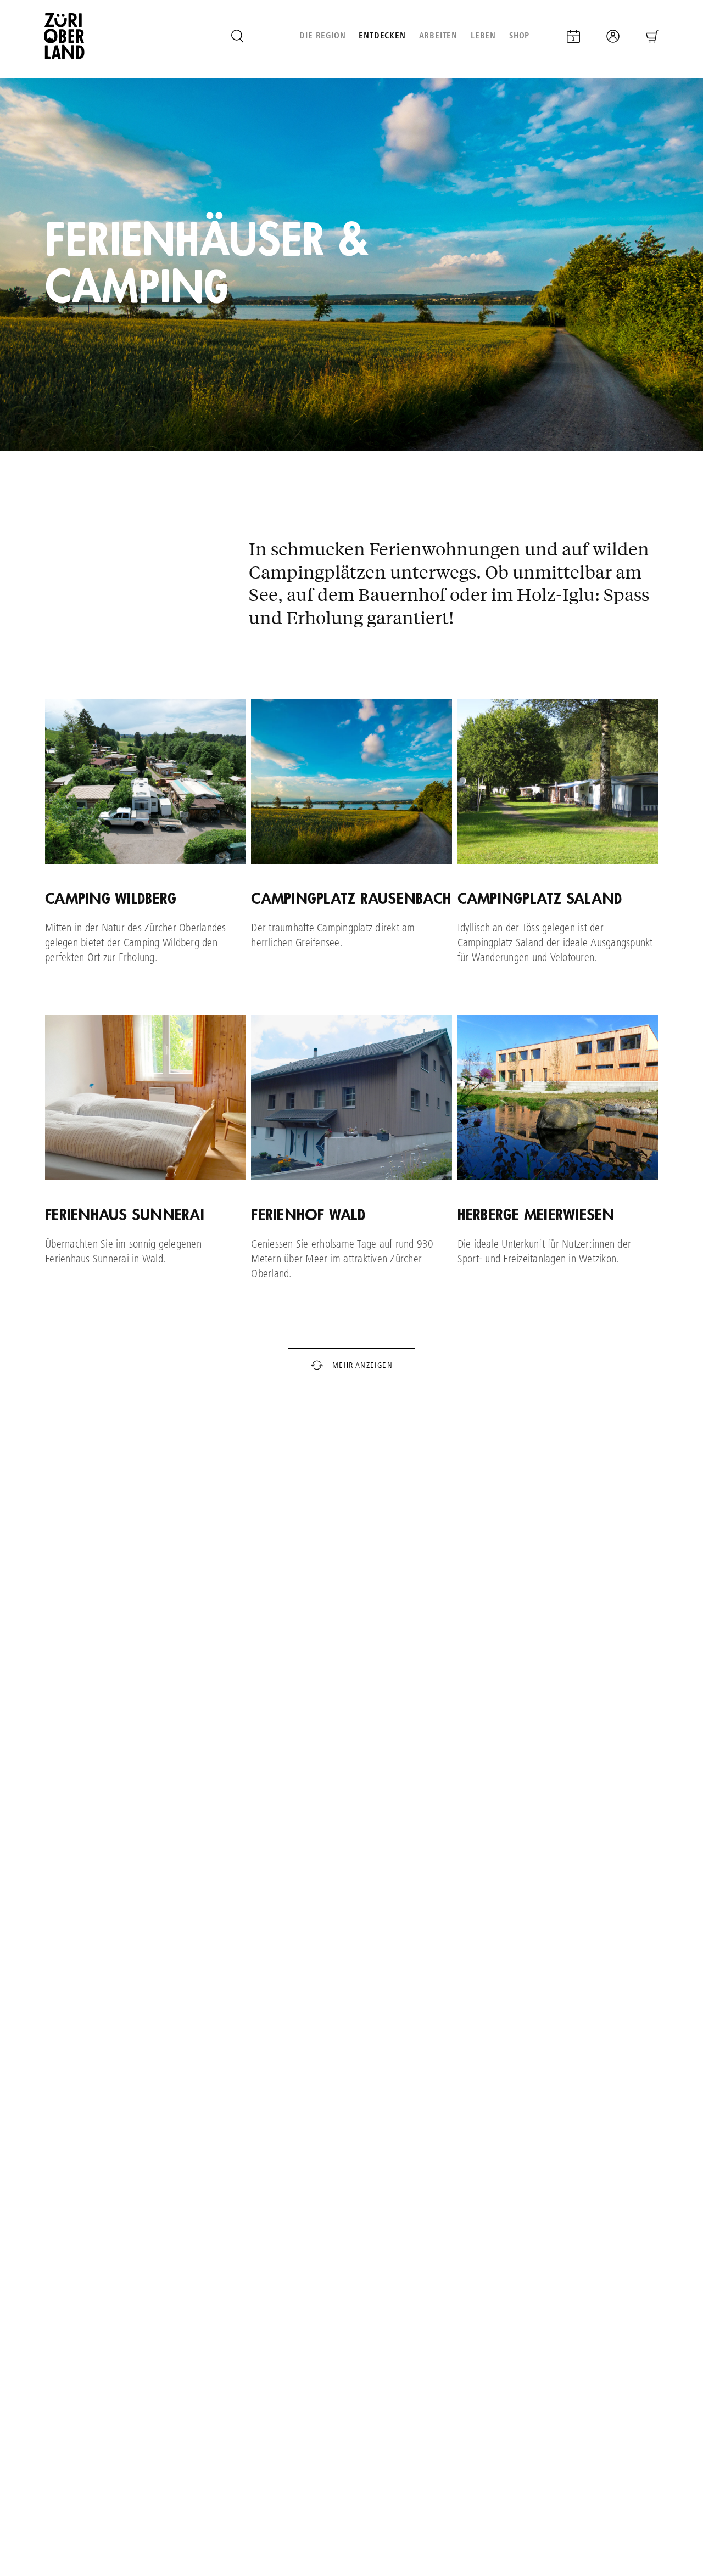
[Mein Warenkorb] (652, 36)
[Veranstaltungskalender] (573, 36)
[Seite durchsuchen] (237, 36)
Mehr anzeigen (361, 1365)
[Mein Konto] (613, 36)
